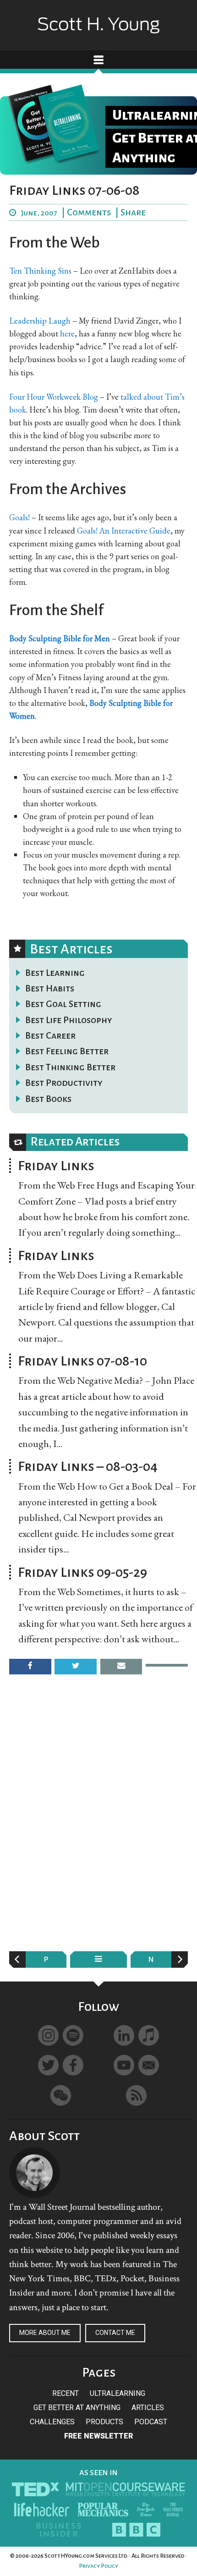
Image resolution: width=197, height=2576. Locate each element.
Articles (148, 2408)
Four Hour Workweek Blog (54, 397)
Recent (66, 2393)
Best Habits (50, 988)
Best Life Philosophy (69, 1020)
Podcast (151, 2422)
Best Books (48, 1099)
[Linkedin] (124, 2035)
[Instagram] (48, 2035)
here (67, 333)
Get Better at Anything (77, 2408)
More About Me (45, 2333)
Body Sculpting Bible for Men (60, 638)
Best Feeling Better (67, 1051)
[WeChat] (61, 2095)
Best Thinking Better (70, 1067)
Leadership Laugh (40, 321)
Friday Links (56, 1166)
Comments (89, 212)
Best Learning (55, 973)
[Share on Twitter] (76, 1666)
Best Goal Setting (63, 1004)
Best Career (50, 1035)
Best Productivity (64, 1083)
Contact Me (115, 2333)
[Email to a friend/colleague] (121, 1666)
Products (104, 2422)
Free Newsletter (98, 2436)
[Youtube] (124, 2065)
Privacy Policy (98, 2566)
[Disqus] (98, 1823)
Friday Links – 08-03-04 (88, 1466)
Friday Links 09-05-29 (82, 1572)
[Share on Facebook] (30, 1666)
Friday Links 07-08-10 (82, 1361)
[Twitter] (48, 2065)
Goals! (19, 517)
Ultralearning (118, 2393)
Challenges (52, 2422)
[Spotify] (73, 2035)
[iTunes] (149, 2035)
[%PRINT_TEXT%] (167, 1665)
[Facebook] (73, 2065)
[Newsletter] (149, 2065)
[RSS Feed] (136, 2095)
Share (133, 212)
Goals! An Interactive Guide (124, 531)
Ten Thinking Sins (40, 271)
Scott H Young (98, 17)
